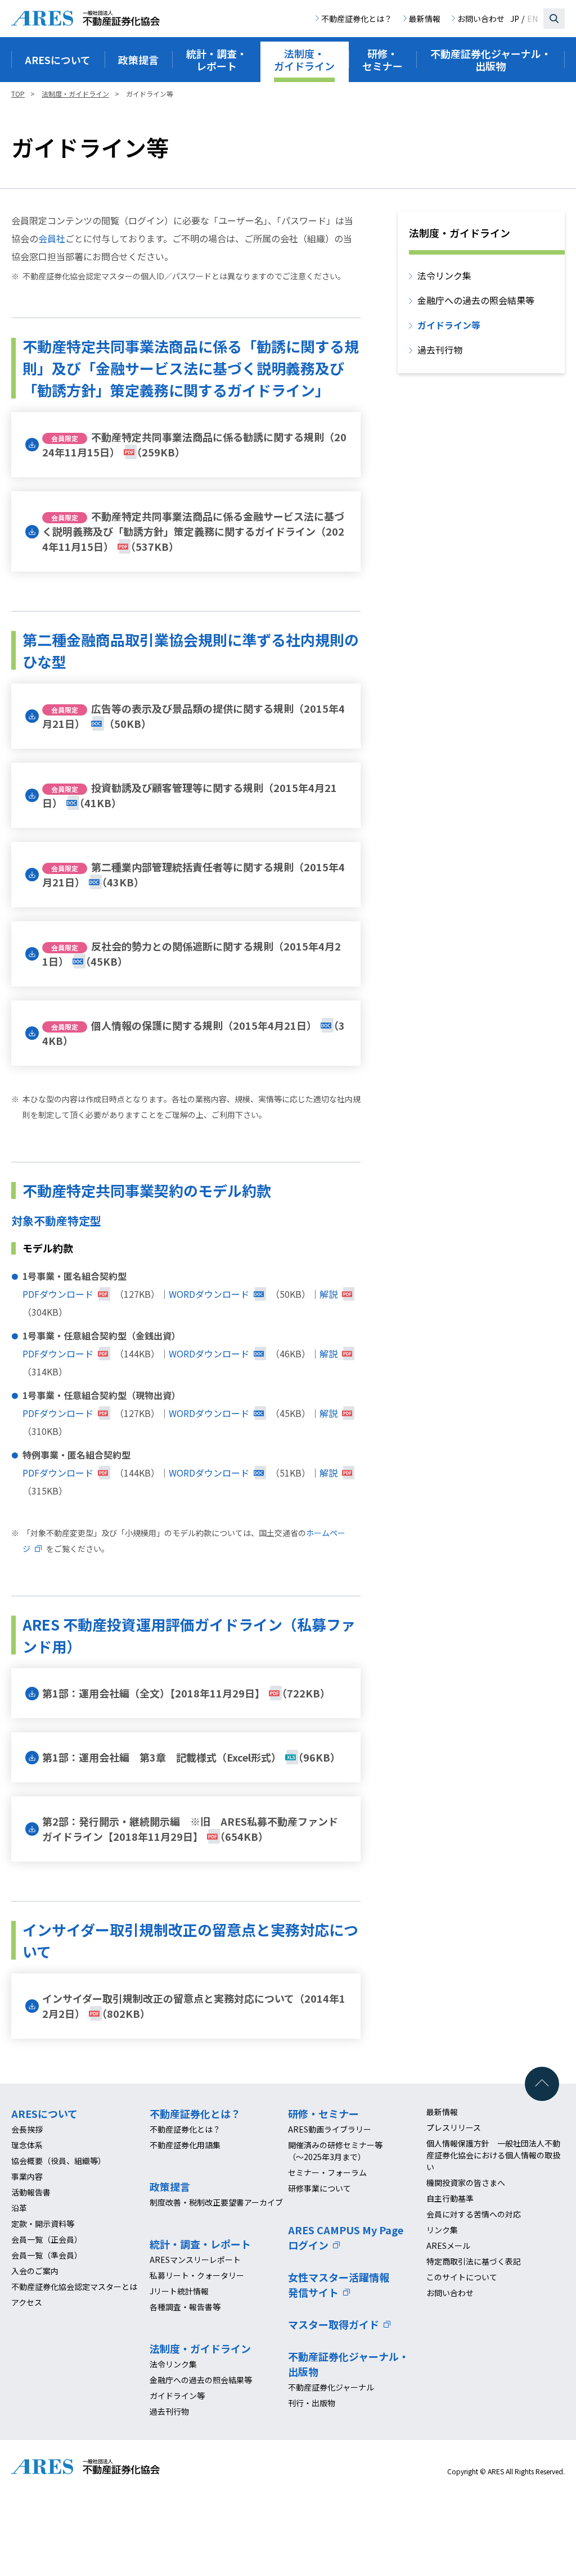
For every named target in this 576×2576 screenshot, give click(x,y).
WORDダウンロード (209, 1294)
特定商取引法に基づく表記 (474, 2261)
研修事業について (319, 2188)
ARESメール (448, 2245)
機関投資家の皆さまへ (466, 2183)
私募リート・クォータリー (197, 2275)
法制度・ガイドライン (200, 2348)
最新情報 (425, 19)
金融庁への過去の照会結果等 (476, 300)
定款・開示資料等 (43, 2224)
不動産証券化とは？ (357, 19)
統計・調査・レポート (200, 2244)
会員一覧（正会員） (47, 2239)
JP (515, 19)
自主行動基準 (450, 2198)
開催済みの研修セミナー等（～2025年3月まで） (335, 2151)
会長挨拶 (27, 2129)
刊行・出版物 (312, 2403)
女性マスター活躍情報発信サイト (339, 2285)
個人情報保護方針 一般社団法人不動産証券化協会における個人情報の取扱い (493, 2155)
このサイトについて (462, 2277)
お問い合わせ (481, 19)
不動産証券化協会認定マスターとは (74, 2287)
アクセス (27, 2302)
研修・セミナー (323, 2113)
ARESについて (44, 2113)
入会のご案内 (35, 2271)
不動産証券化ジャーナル (331, 2387)
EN (532, 19)
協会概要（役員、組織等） (58, 2161)
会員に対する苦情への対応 (474, 2214)
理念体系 (27, 2145)
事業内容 (27, 2176)
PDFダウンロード (58, 1294)
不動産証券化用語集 (185, 2145)
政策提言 (170, 2186)
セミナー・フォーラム (327, 2172)
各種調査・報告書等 (185, 2307)
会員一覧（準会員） (47, 2255)
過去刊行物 (440, 350)
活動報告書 (31, 2192)
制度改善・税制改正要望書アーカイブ (216, 2202)
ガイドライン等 (449, 325)
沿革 (19, 2208)
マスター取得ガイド (334, 2324)
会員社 (52, 238)
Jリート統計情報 (179, 2291)
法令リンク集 (444, 275)
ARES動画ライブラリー (330, 2129)
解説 (328, 1294)
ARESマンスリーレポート (195, 2260)
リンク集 (442, 2230)
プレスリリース (454, 2127)
